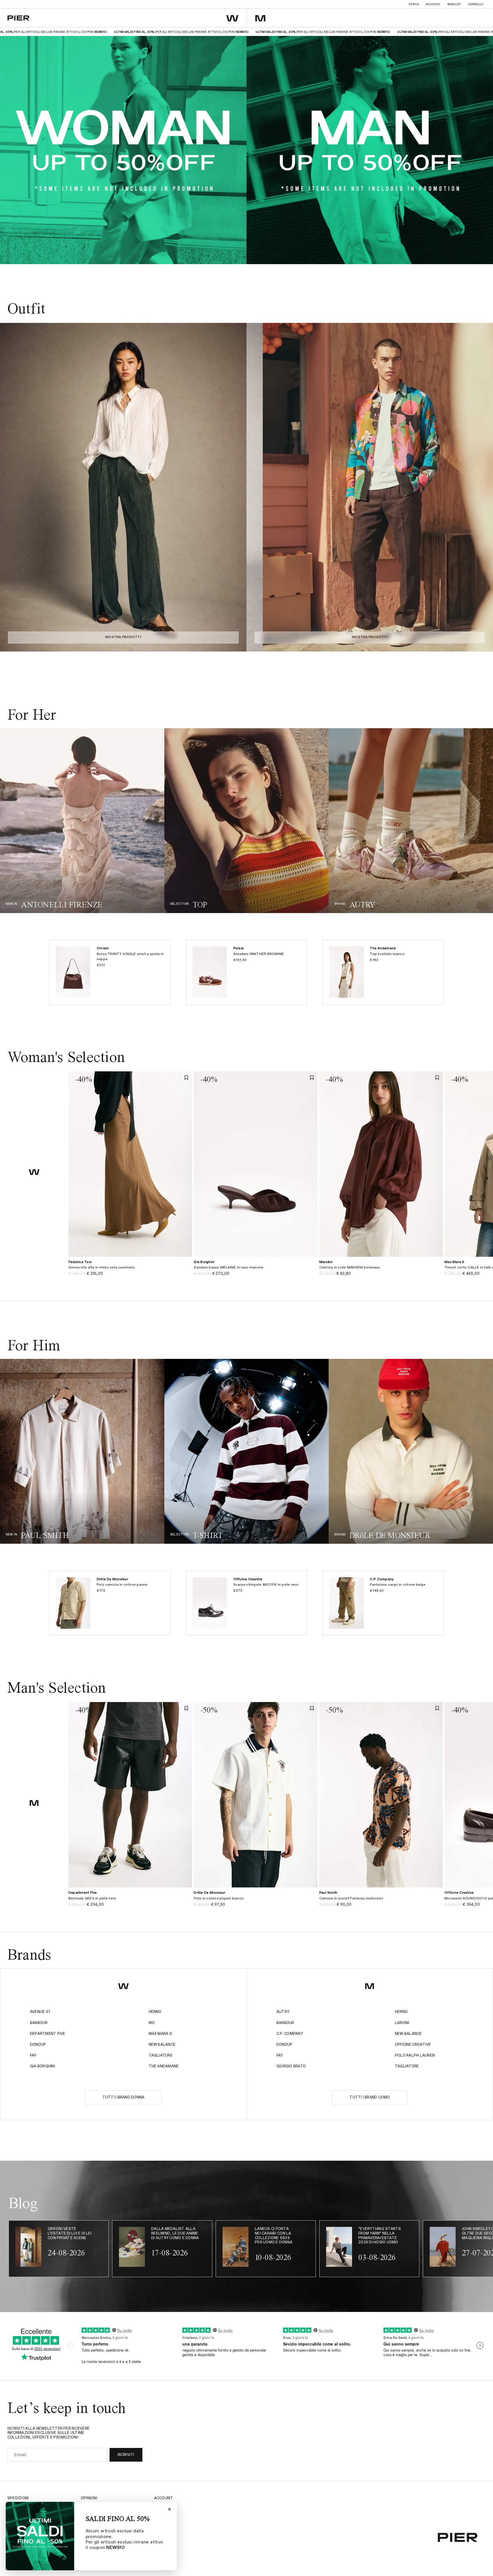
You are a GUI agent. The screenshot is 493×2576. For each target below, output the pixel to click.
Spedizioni (18, 2498)
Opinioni (89, 2498)
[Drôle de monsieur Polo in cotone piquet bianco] (255, 1902)
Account (433, 4)
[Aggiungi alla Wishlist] (186, 1077)
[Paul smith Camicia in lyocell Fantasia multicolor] (381, 1902)
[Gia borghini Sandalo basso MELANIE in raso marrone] (255, 1271)
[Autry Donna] (411, 821)
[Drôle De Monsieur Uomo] (411, 1451)
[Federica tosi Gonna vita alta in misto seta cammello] (130, 1271)
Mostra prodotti (123, 637)
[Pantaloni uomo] (246, 1451)
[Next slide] (237, 487)
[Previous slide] (10, 487)
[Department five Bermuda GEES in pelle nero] (130, 1902)
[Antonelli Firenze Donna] (82, 821)
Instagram (165, 2506)
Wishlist (454, 4)
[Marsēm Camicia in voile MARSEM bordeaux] (381, 1271)
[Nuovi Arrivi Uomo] (82, 1451)
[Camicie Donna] (246, 821)
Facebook (164, 2515)
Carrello (476, 4)
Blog (159, 2523)
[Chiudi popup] (169, 2509)
